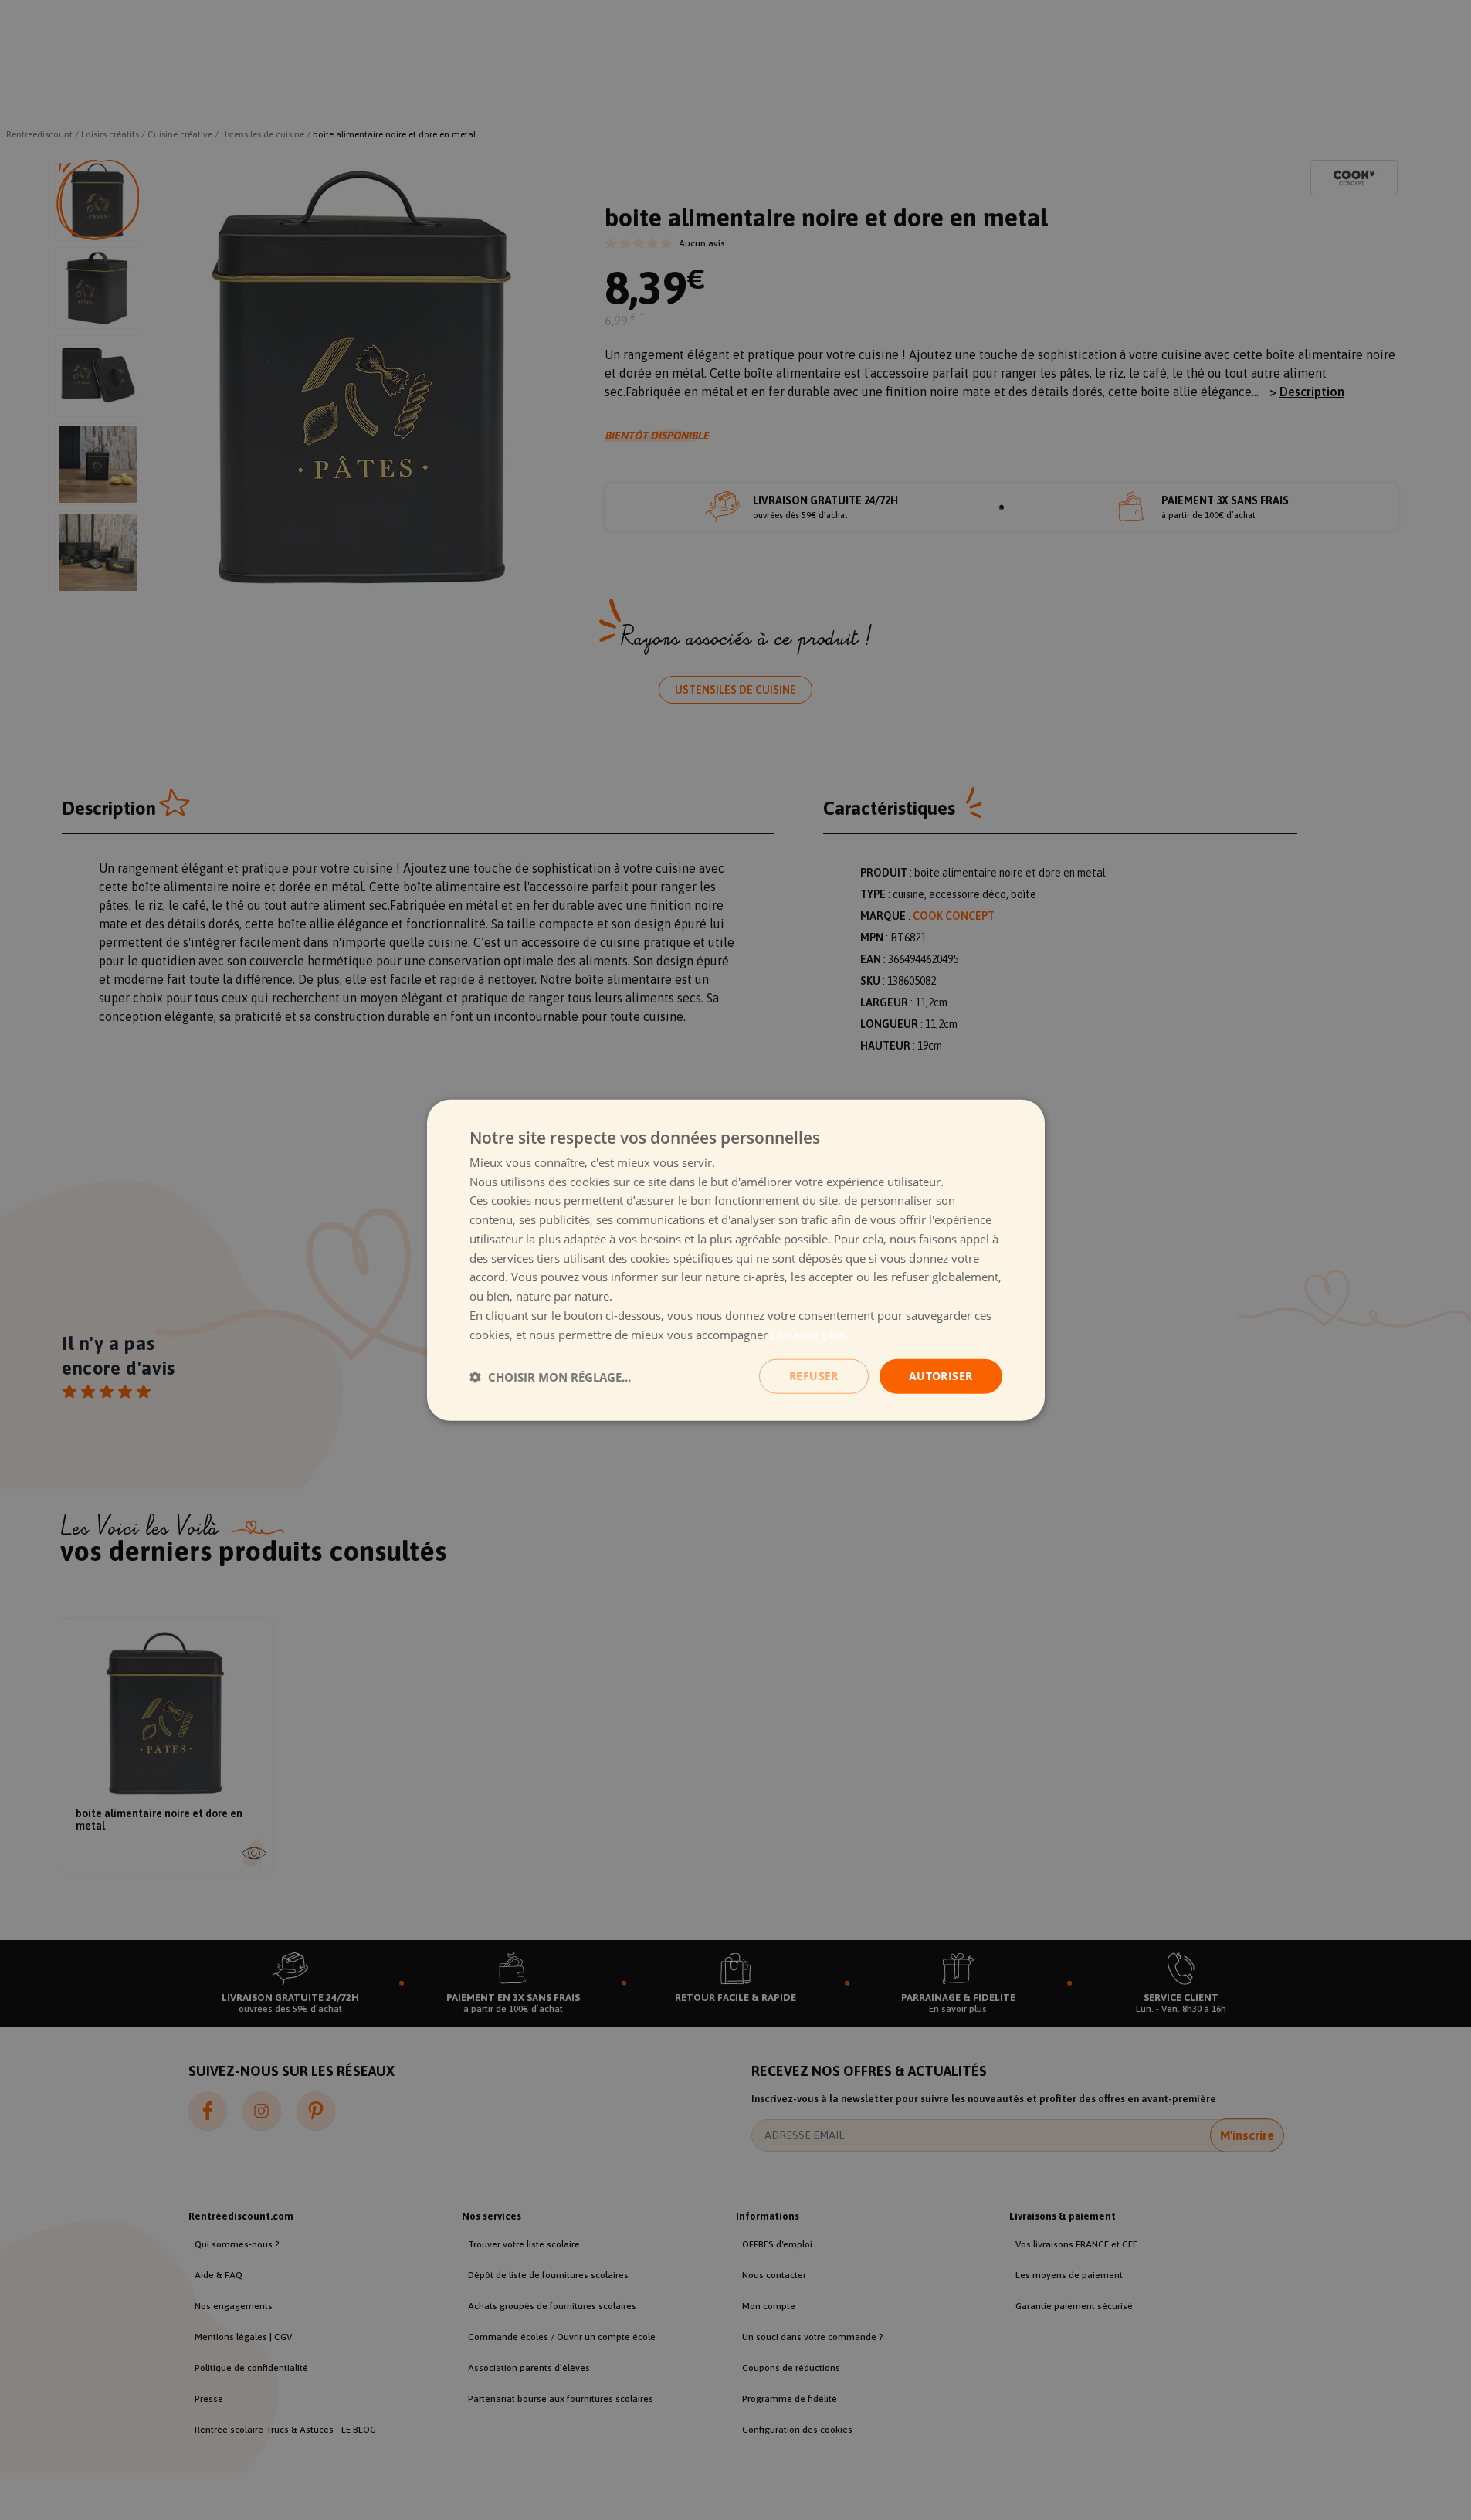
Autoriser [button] (941, 1376)
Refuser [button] (814, 1376)
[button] (550, 1376)
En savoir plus (808, 1334)
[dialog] (736, 1260)
